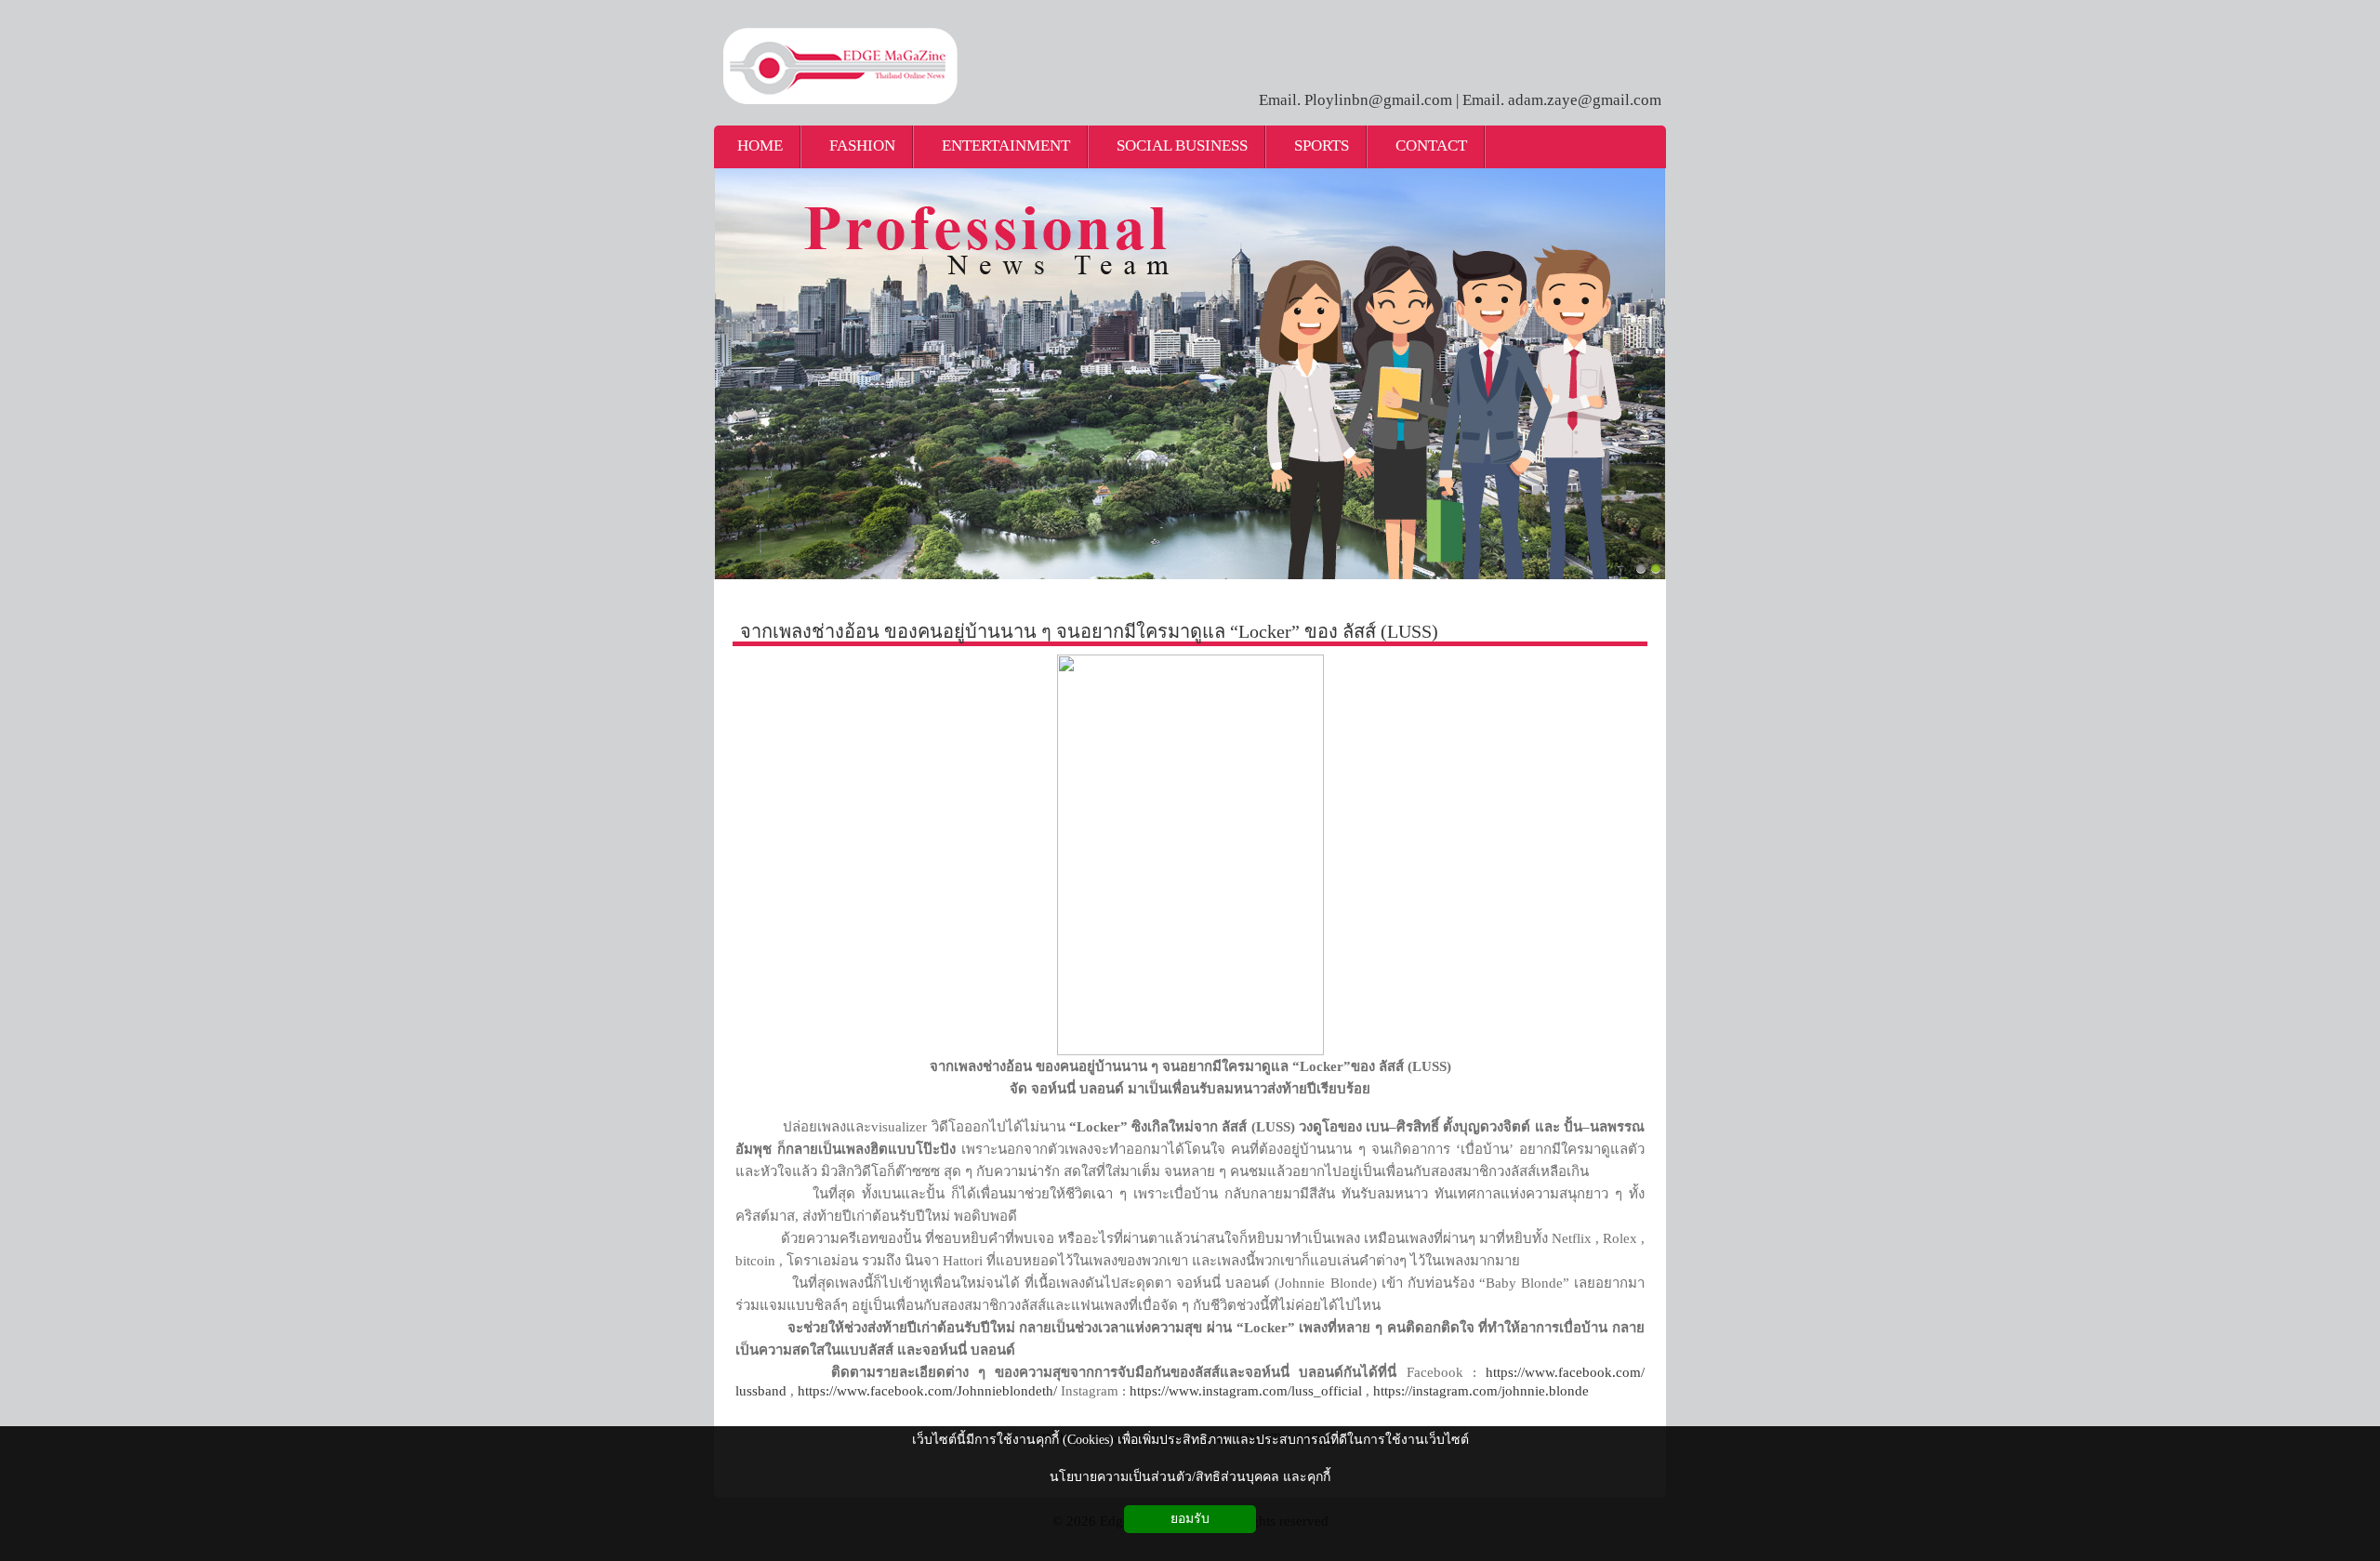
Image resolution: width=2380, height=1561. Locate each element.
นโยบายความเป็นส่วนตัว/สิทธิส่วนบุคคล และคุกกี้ (1190, 1477)
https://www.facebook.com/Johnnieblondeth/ (927, 1391)
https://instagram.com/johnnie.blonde (1481, 1391)
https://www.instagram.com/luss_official (1246, 1391)
